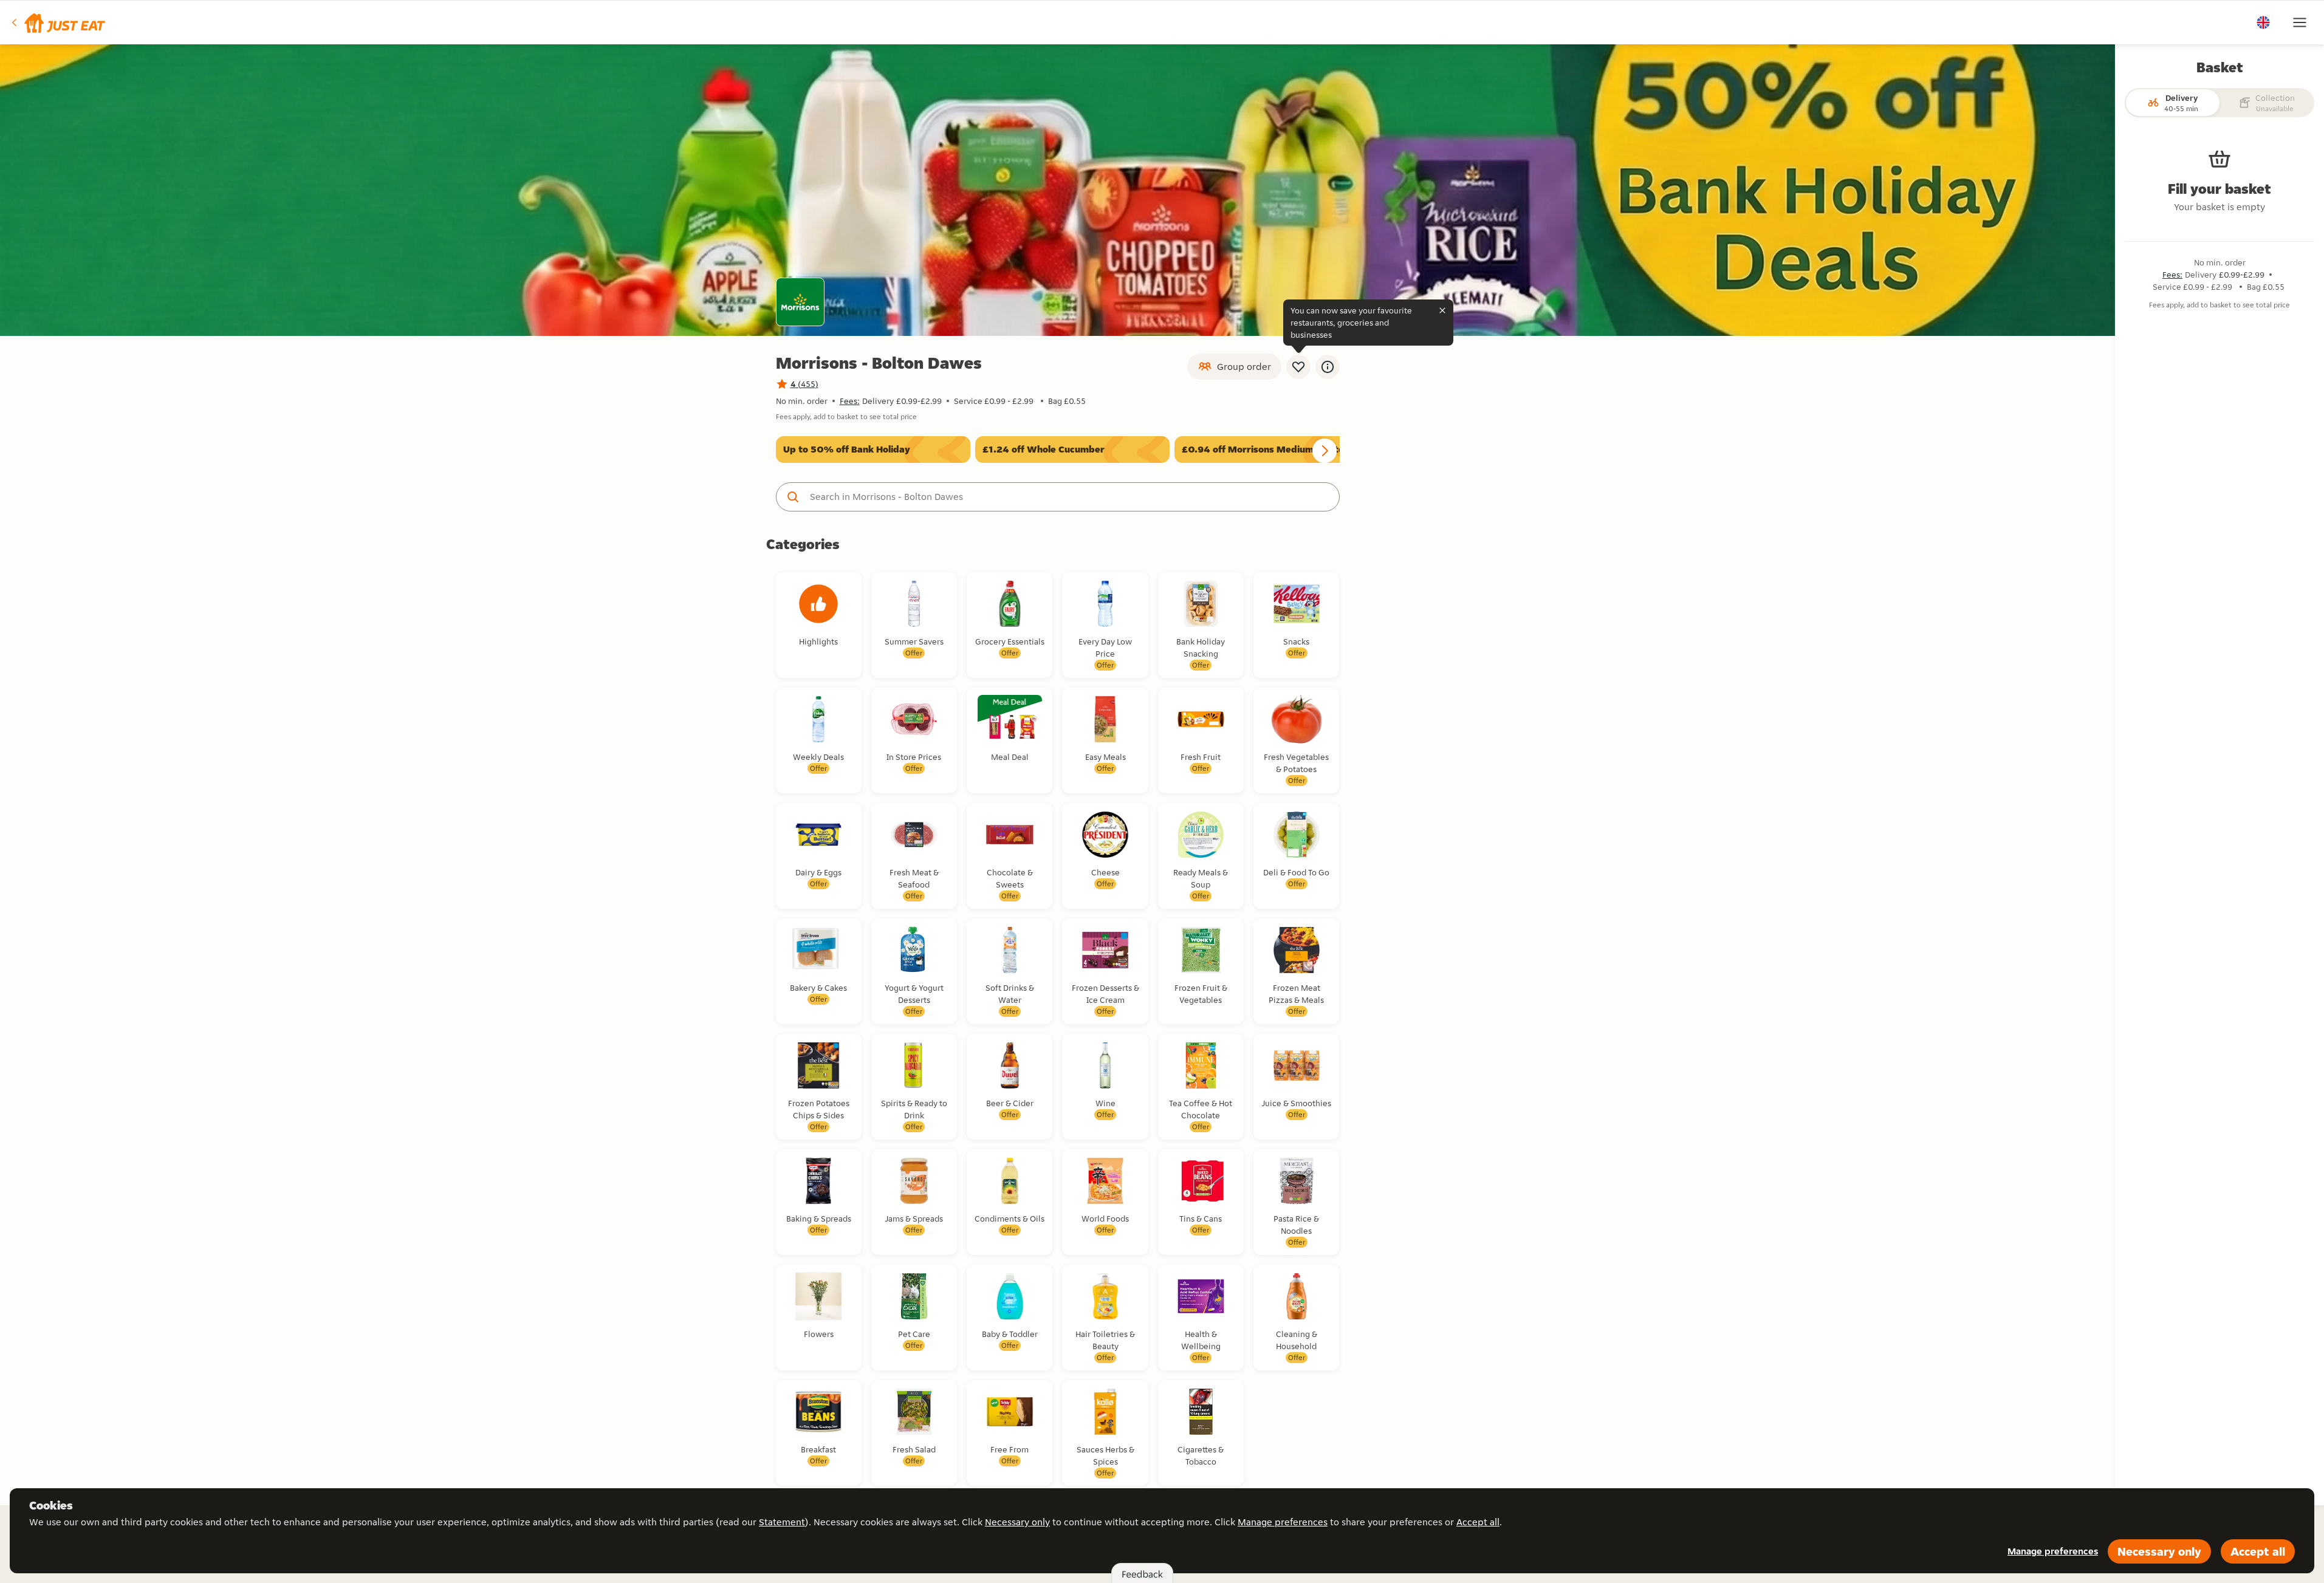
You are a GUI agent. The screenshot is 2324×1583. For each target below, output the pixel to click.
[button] (57, 22)
